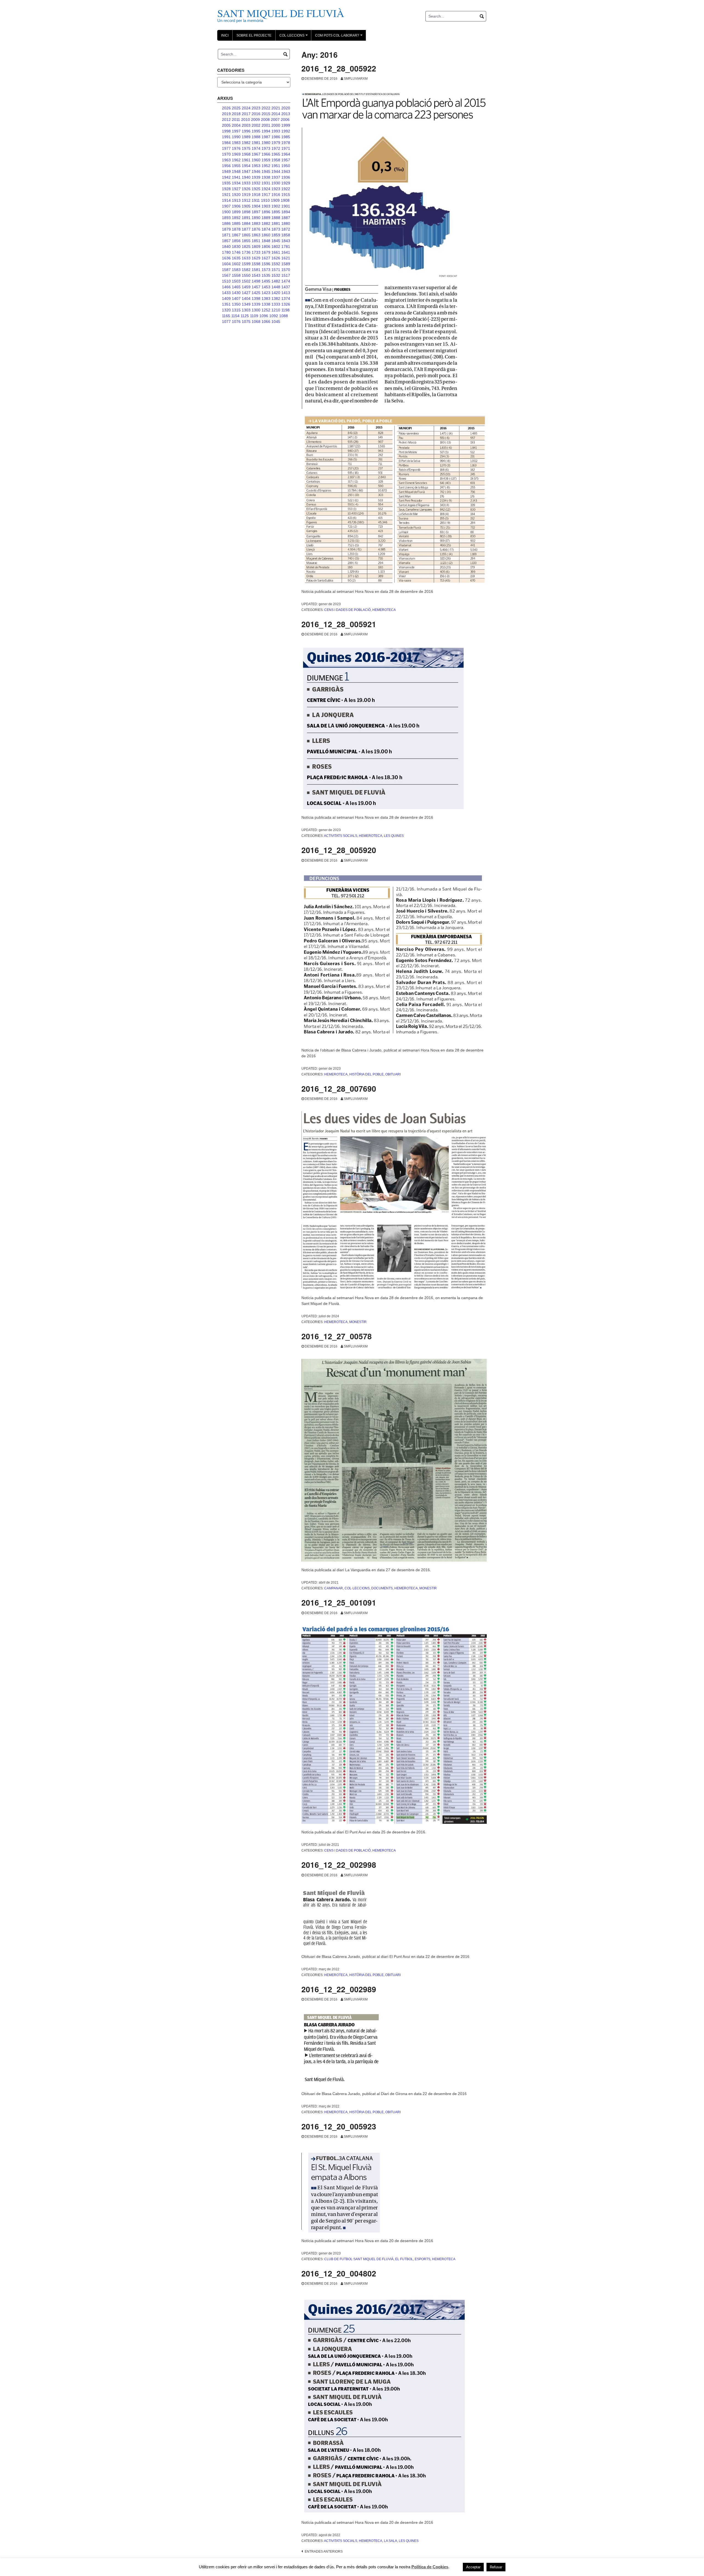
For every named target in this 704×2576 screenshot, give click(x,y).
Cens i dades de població (347, 610)
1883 (256, 223)
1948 (236, 171)
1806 (266, 247)
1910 (265, 200)
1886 (226, 223)
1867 (236, 235)
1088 (284, 316)
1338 (266, 304)
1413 (286, 293)
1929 (286, 183)
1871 (226, 235)
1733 (256, 252)
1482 (276, 281)
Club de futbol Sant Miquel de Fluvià (359, 2259)
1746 (236, 252)
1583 (236, 270)
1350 (236, 304)
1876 (256, 229)
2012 (226, 120)
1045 (276, 322)
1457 (256, 287)
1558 (236, 275)
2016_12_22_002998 (339, 1865)
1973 (266, 148)
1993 (276, 131)
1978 (286, 143)
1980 (266, 143)
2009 (255, 120)
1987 (266, 137)
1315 (236, 310)
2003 (246, 125)
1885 (236, 223)
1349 (246, 304)
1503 (236, 281)
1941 (236, 177)
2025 (236, 108)
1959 (266, 160)
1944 (276, 171)
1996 (246, 131)
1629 (256, 258)
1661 (276, 252)
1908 (285, 200)
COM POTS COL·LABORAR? (340, 37)
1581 (256, 270)
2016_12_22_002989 (339, 1989)
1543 (256, 275)
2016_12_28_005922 (339, 68)
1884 (246, 223)
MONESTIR (358, 1322)
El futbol (404, 2259)
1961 (246, 160)
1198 (285, 310)
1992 (286, 131)
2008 (265, 120)
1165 (226, 316)
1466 (226, 287)
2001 (266, 125)
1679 (266, 252)
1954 (246, 166)
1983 (236, 143)
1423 (266, 293)
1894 (286, 212)
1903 (266, 206)
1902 (276, 206)
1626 (276, 258)
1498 (256, 281)
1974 (256, 148)
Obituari (393, 1074)
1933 (246, 183)
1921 (226, 195)
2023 (256, 108)
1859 (276, 235)
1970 (226, 154)
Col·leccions (294, 37)
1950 (286, 166)
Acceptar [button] (473, 2567)
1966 (266, 154)
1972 (276, 148)
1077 (226, 322)
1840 (226, 247)
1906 (236, 206)
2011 (236, 120)
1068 (256, 322)
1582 (246, 270)
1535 (266, 275)
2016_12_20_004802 (339, 2273)
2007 (275, 120)
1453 (266, 287)
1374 (286, 298)
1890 (256, 218)
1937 (276, 177)
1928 (226, 189)
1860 (266, 235)
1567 (226, 275)
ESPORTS (423, 2259)
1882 (266, 223)
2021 (276, 108)
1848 (266, 241)
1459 (246, 287)
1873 (276, 229)
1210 (276, 310)
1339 (256, 304)
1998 (226, 131)
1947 (246, 171)
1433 (226, 293)
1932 (256, 183)
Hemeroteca (384, 610)
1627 (266, 258)
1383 (266, 298)
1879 (226, 229)
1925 (256, 189)
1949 (226, 171)
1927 (236, 189)
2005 (226, 125)
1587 (226, 270)
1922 (286, 189)
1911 (256, 200)
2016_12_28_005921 (339, 624)
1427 (246, 293)
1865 (246, 235)
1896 (266, 212)
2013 (286, 114)
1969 (236, 154)
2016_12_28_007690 (339, 1088)
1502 (246, 281)
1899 (236, 212)
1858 (286, 235)
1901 (286, 206)
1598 (256, 264)
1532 (276, 275)
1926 (246, 189)
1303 (246, 310)
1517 (286, 275)
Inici (225, 35)
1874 (266, 229)
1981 (256, 143)
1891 (246, 218)
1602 (236, 264)
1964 (286, 154)
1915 (286, 195)
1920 (236, 195)
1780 (226, 252)
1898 (246, 212)
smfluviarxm (356, 79)
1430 (236, 293)
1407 (236, 298)
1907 (226, 206)
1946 (256, 171)
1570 (286, 270)
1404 (246, 298)
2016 (256, 114)
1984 (226, 143)
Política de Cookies (430, 2567)
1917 (266, 195)
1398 (256, 298)
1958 (276, 160)
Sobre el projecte (254, 35)
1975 (246, 148)
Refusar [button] (496, 2567)
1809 (256, 247)
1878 (236, 229)
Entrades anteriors (324, 2552)
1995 (256, 131)
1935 (226, 183)
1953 (256, 166)
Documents (382, 1588)
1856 (236, 241)
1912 (246, 200)
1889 (266, 218)
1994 (266, 131)
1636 (226, 258)
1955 (236, 166)
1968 (246, 154)
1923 (276, 189)
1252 (266, 310)
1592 (276, 264)
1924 (266, 189)
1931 (266, 183)
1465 (236, 287)
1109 (254, 316)
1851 (256, 241)
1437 (286, 287)
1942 (226, 177)
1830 (236, 247)
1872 (286, 229)
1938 (266, 177)
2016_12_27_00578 (337, 1336)
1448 (276, 287)
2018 (236, 114)
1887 (286, 218)
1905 (246, 206)
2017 (246, 114)
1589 (286, 264)
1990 (236, 137)
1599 (246, 264)
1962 (236, 160)
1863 (256, 235)
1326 (286, 304)
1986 (276, 137)
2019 (226, 114)
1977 (226, 148)
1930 (276, 183)
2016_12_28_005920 (339, 850)
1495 (266, 281)
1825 (246, 247)
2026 (226, 108)
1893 (226, 218)
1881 (276, 223)
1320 (226, 310)
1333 (276, 304)
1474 (286, 281)
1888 (276, 218)
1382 (276, 298)
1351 (226, 304)
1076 (236, 322)
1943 (286, 171)
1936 (286, 177)
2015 (266, 114)
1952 (266, 166)
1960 (256, 160)
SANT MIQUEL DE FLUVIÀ (281, 13)
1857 (226, 241)
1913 (236, 200)
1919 (246, 195)
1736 (246, 252)
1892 (236, 218)
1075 (246, 322)
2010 (246, 120)
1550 (246, 275)
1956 (226, 166)
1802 (276, 247)
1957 (286, 160)
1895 (276, 212)
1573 (266, 270)
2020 (286, 108)
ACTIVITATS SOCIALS (341, 836)
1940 (246, 177)
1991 (226, 137)
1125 (245, 316)
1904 (256, 206)
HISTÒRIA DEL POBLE (366, 1074)
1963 (226, 160)
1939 (256, 177)
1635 (236, 258)
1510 (226, 281)
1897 (256, 212)
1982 (246, 143)
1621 (286, 258)
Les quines (394, 836)
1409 (226, 298)
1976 (236, 148)
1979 (276, 143)
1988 (256, 137)
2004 (236, 125)
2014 (276, 114)
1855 (246, 241)
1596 (266, 264)
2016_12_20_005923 (339, 2126)
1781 (286, 247)
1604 (226, 264)
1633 (246, 258)
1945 (266, 171)
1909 (275, 200)
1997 (236, 131)
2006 (285, 120)
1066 (266, 322)
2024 (246, 108)
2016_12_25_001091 (339, 1602)
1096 (264, 316)
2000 (276, 125)
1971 (286, 148)
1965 (276, 154)
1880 (286, 223)
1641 (286, 252)
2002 (256, 125)
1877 (246, 229)
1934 (236, 183)
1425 (256, 293)
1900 (226, 212)
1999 (286, 125)
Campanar (334, 1588)
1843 (286, 241)
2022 (266, 108)
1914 (226, 200)
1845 (276, 241)
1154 (235, 316)
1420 (276, 293)
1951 (276, 166)
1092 (274, 316)
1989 (246, 137)
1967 (256, 154)
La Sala (391, 2541)
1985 (286, 137)
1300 (256, 310)
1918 (256, 195)
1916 (276, 195)
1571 (276, 270)
